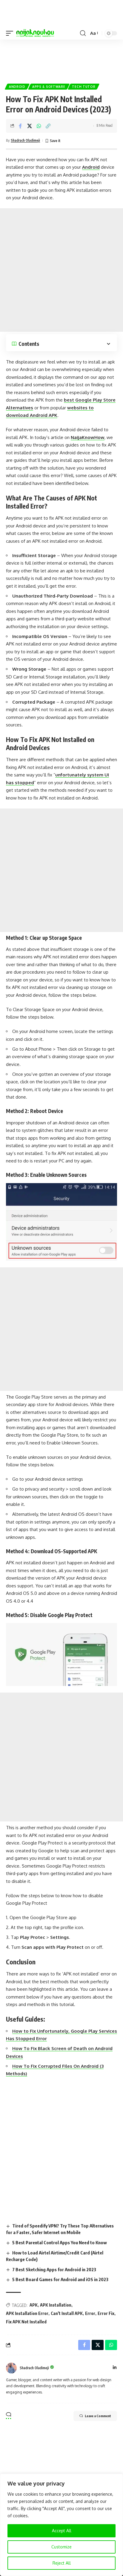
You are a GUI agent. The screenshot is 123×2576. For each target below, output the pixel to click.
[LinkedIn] (115, 2368)
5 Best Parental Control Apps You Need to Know (60, 2242)
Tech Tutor (84, 87)
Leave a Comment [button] (98, 2416)
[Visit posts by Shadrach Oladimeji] (11, 2368)
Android (17, 87)
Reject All (62, 2563)
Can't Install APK (67, 2313)
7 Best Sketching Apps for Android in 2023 (54, 2269)
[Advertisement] (61, 59)
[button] (11, 33)
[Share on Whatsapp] (39, 126)
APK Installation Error (27, 2313)
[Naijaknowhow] (35, 33)
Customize (61, 2547)
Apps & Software (49, 87)
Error (90, 2313)
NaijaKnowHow (88, 437)
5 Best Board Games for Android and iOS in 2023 (60, 2279)
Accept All (62, 2531)
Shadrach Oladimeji (25, 140)
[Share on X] (30, 126)
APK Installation (56, 2305)
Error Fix (106, 2313)
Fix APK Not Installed (26, 2322)
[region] (61, 2525)
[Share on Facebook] (20, 126)
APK (34, 2305)
